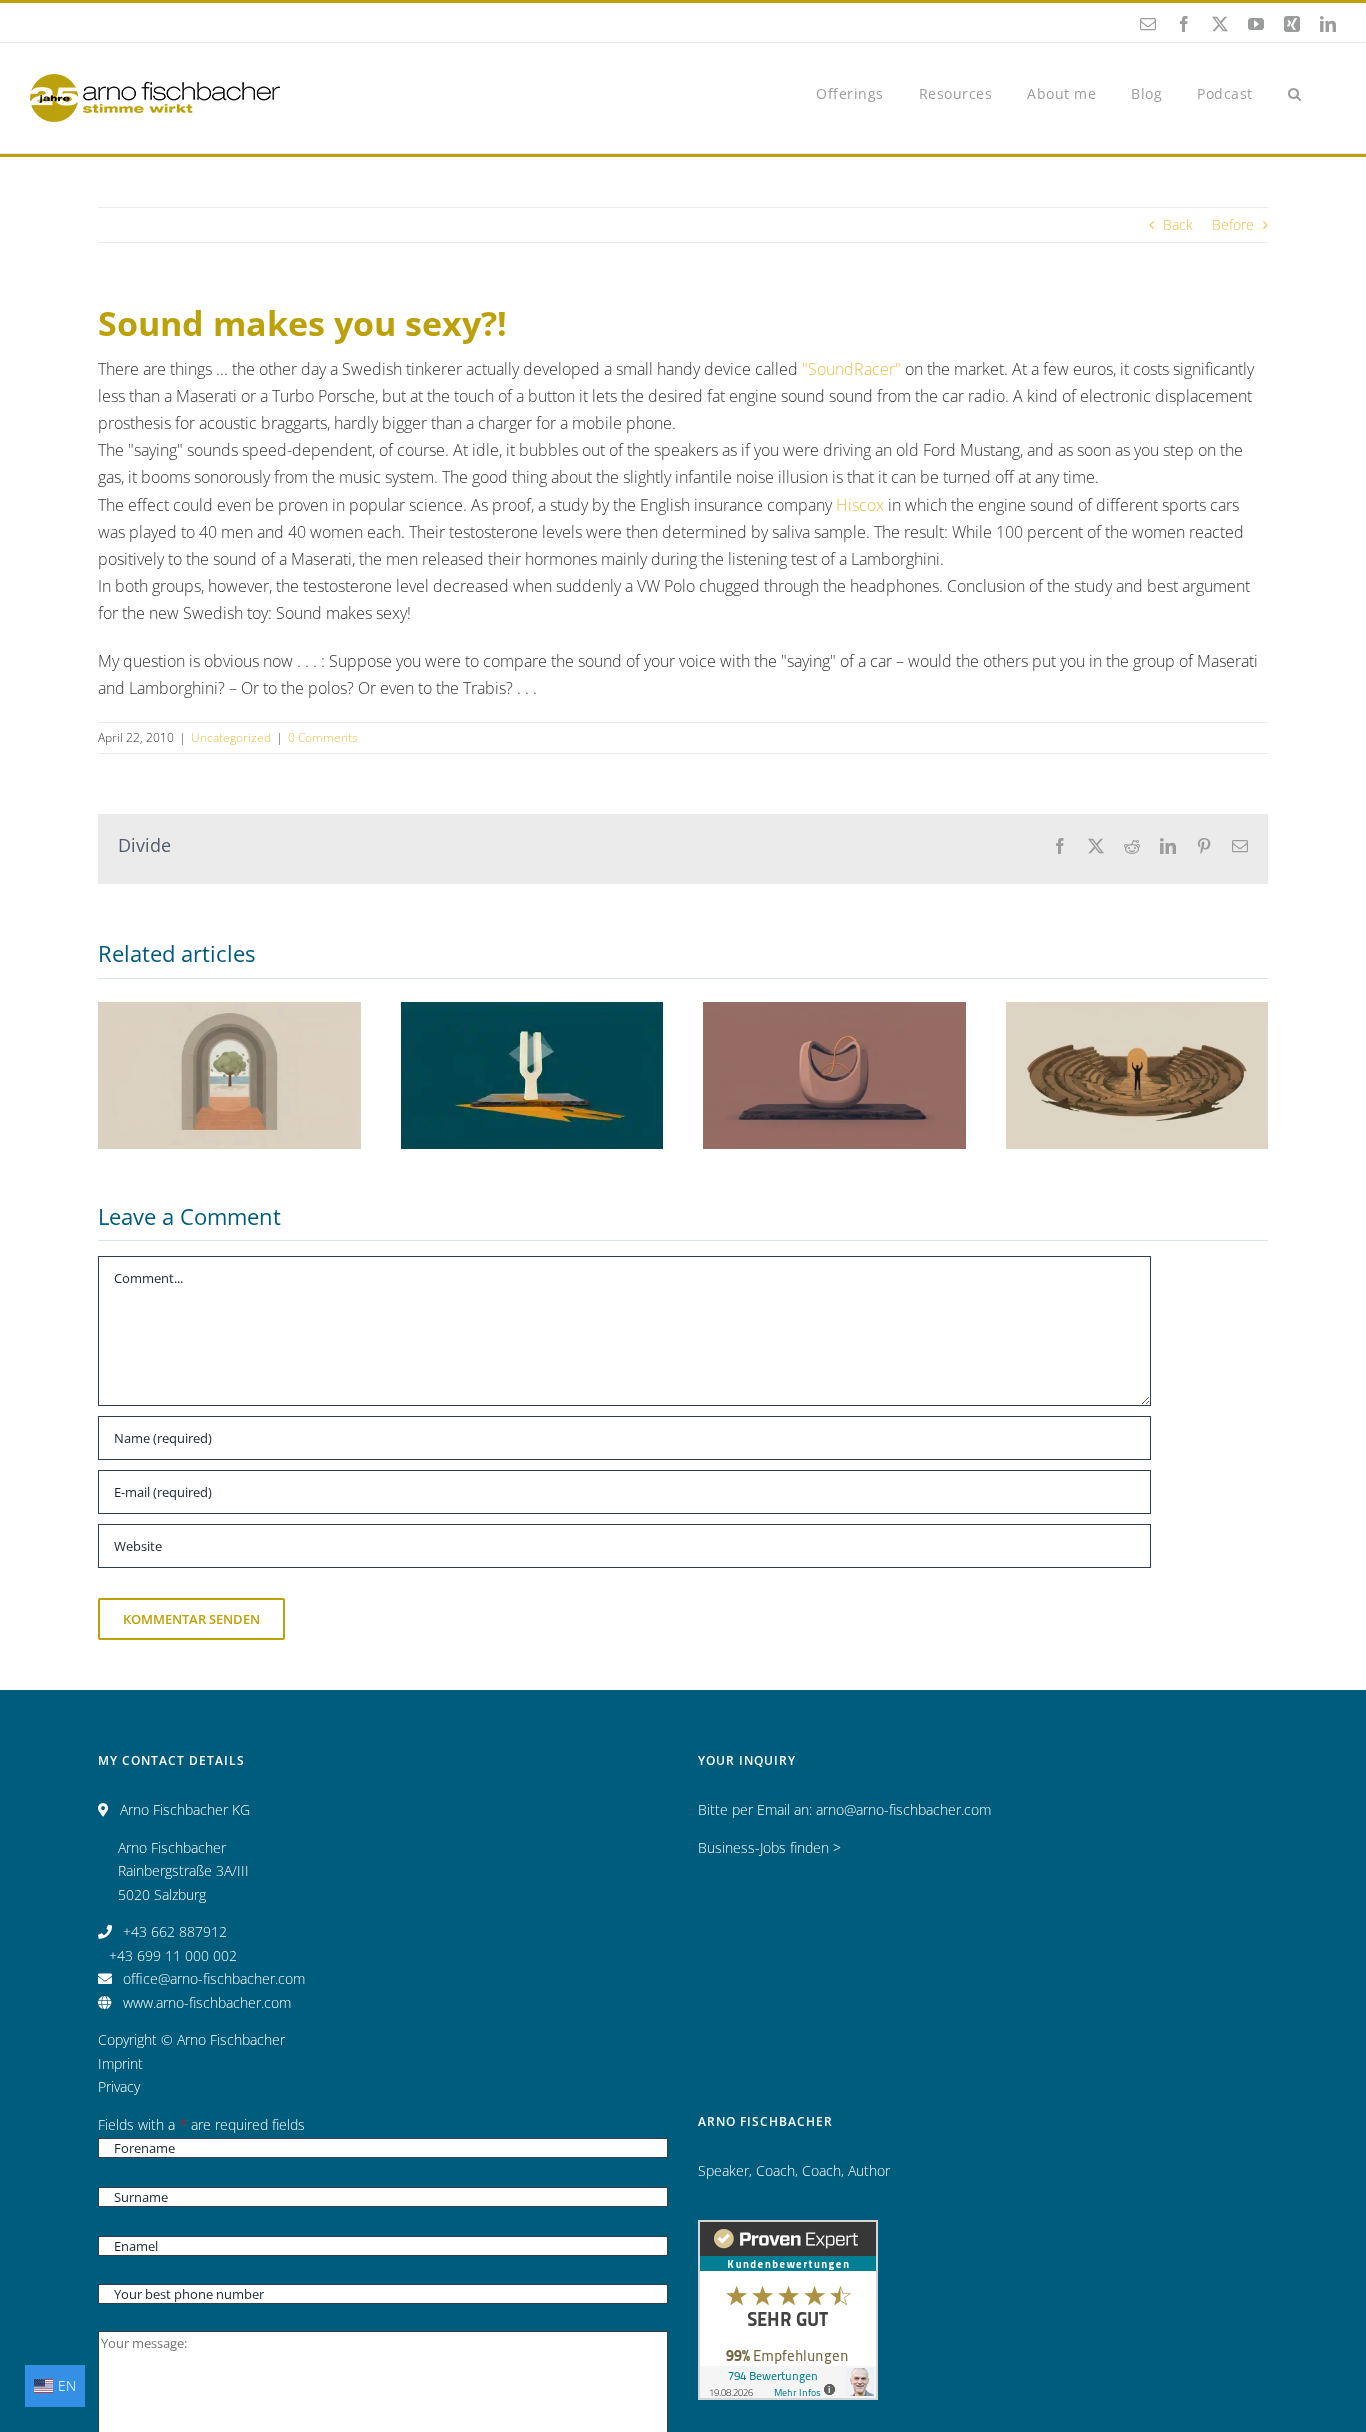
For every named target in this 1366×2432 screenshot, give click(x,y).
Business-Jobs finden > (769, 1847)
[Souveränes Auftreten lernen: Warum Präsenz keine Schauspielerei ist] (229, 1076)
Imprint (120, 2063)
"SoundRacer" (851, 369)
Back (1178, 224)
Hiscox (860, 505)
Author (869, 2170)
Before (1233, 224)
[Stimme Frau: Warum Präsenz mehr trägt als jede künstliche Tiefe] (834, 1076)
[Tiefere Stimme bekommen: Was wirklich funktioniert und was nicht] (1137, 1076)
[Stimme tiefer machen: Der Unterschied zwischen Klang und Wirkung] (532, 1076)
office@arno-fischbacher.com (214, 1978)
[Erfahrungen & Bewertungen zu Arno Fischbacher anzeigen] (788, 2231)
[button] (1295, 92)
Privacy (119, 2086)
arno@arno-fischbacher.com (903, 1809)
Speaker (723, 2170)
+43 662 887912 (175, 1931)
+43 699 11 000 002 (173, 1955)
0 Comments (323, 737)
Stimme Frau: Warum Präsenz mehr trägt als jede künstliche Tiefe (834, 1031)
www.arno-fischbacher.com (207, 2002)
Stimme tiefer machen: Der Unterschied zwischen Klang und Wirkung (532, 1019)
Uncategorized (231, 737)
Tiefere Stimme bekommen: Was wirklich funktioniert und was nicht (1137, 1019)
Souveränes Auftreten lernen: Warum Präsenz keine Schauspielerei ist (229, 1031)
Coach (775, 2170)
